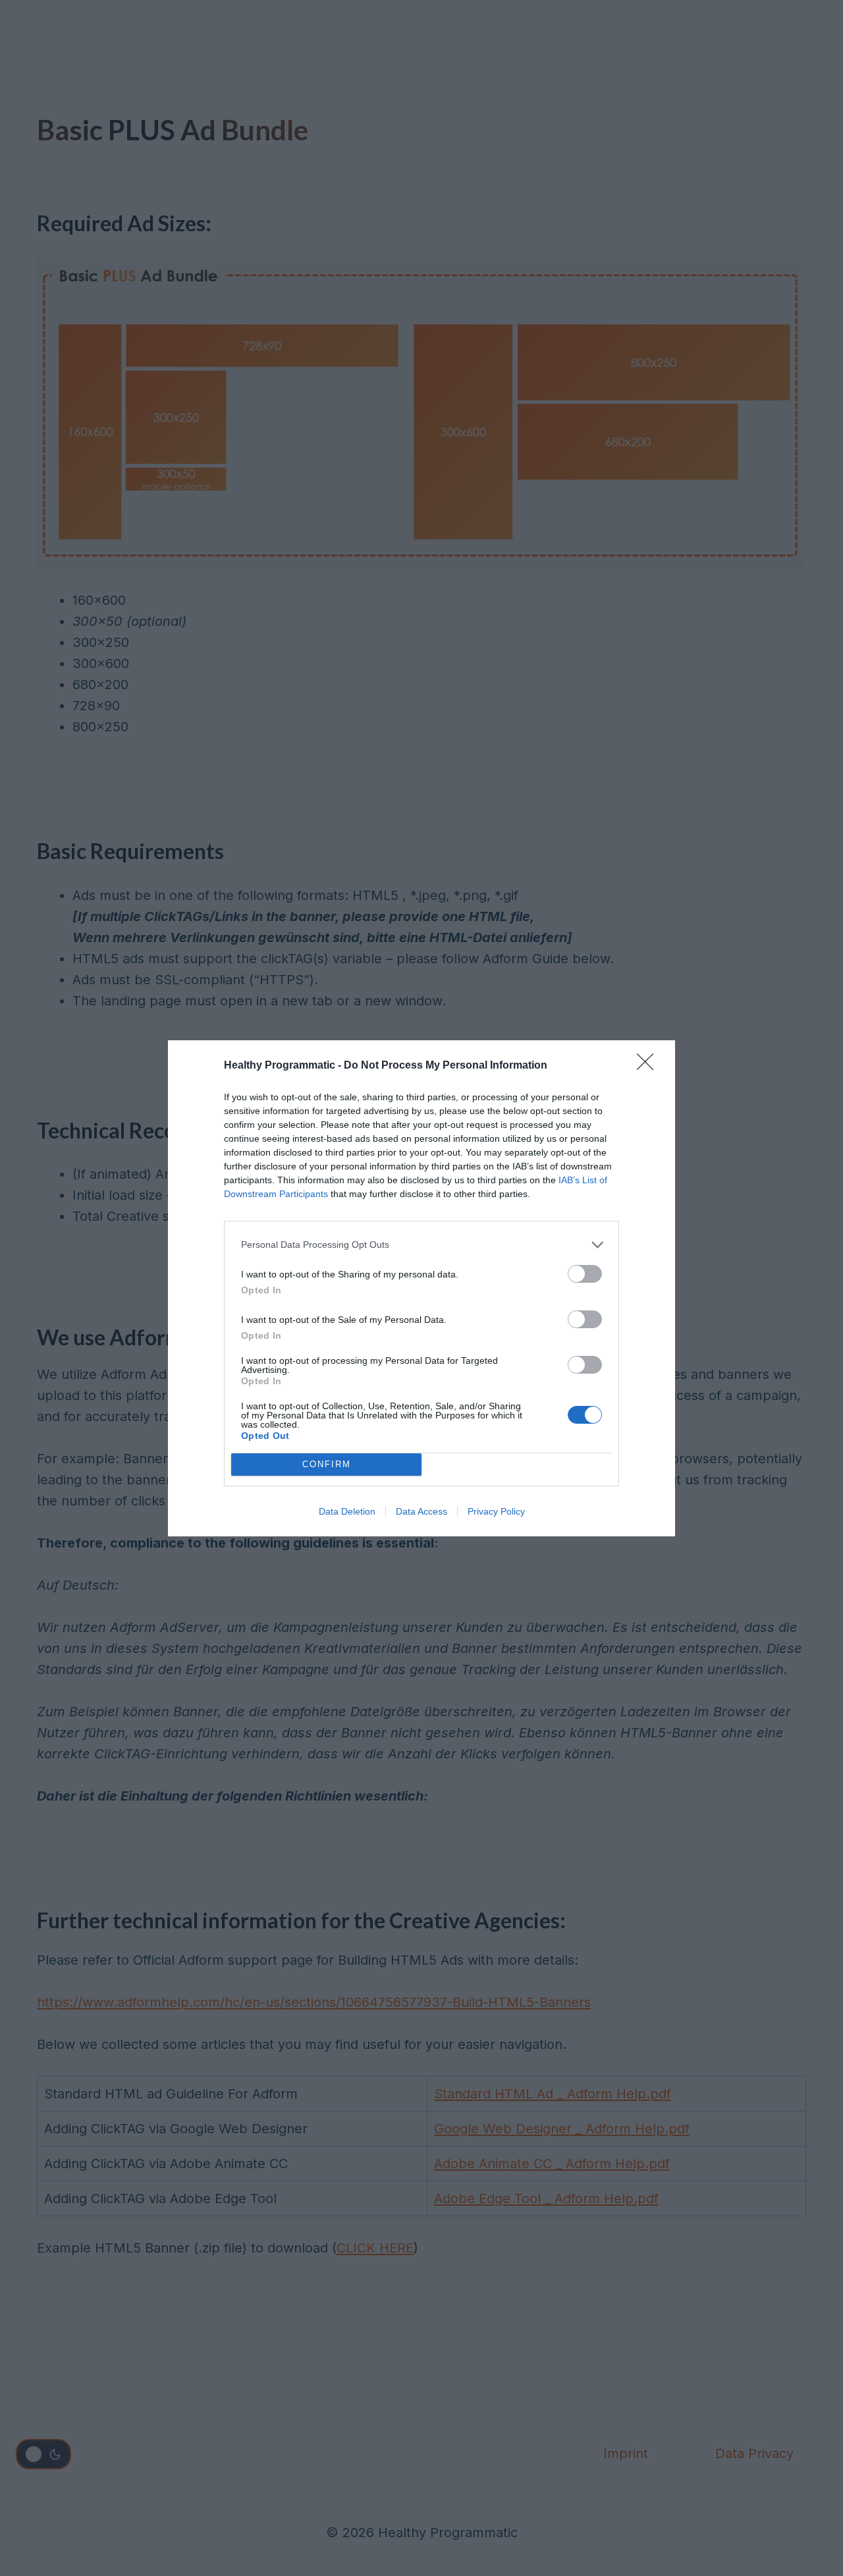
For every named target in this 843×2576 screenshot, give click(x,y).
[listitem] (421, 1245)
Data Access (421, 1511)
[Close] (649, 1066)
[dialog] (421, 1288)
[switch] (585, 1274)
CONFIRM (327, 1464)
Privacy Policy (496, 1511)
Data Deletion (347, 1511)
